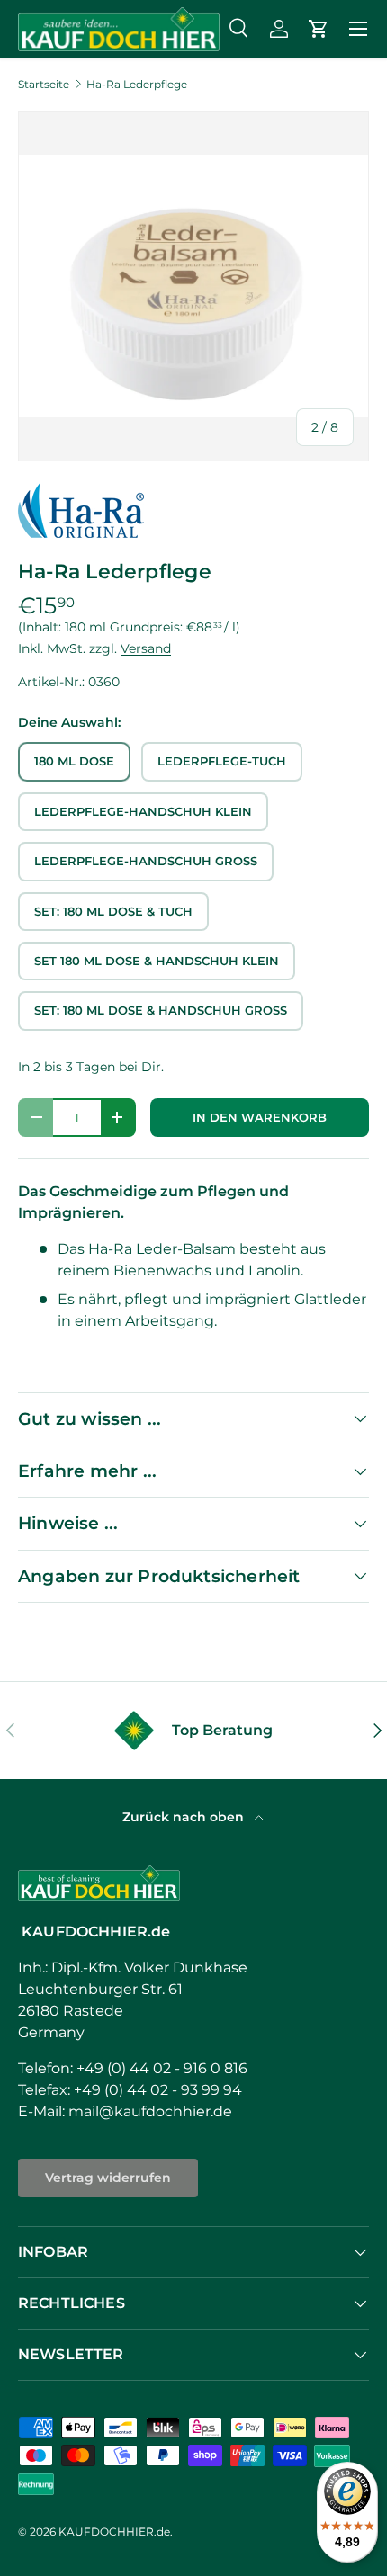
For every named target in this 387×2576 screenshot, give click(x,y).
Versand (146, 648)
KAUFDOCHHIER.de (114, 2531)
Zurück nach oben (185, 1817)
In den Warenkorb (260, 1118)
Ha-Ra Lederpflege (137, 85)
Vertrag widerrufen (108, 2178)
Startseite (44, 85)
